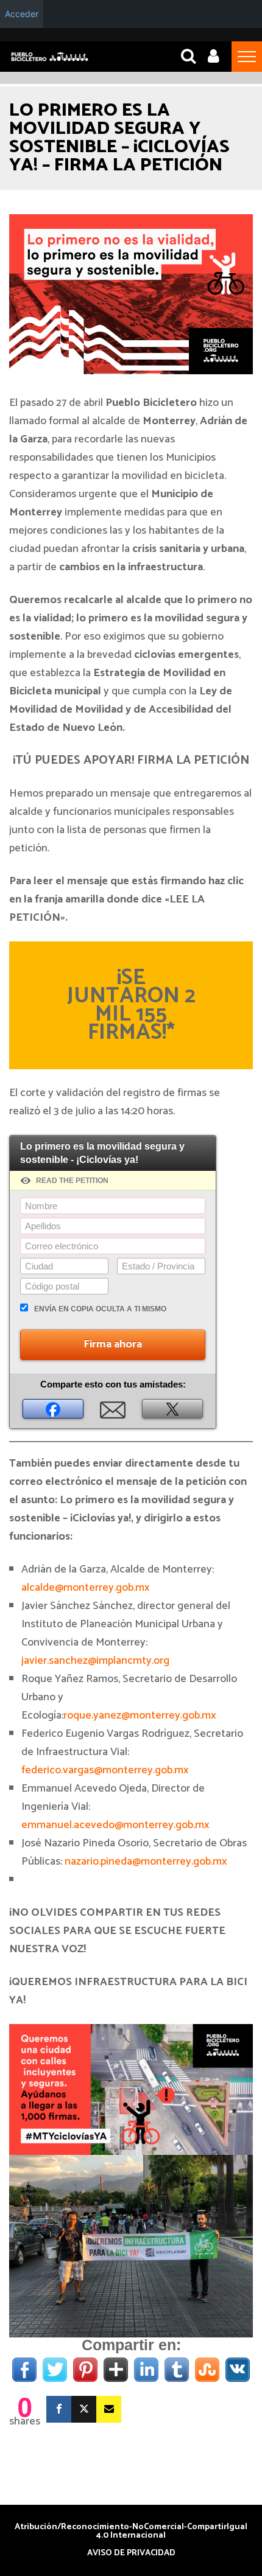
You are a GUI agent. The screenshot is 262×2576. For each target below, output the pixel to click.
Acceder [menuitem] (22, 14)
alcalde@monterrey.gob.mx (85, 1588)
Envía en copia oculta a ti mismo (100, 1309)
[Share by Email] (113, 1409)
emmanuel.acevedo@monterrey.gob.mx (115, 1825)
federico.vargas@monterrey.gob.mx (105, 1770)
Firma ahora (113, 1344)
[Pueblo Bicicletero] (50, 60)
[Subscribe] (109, 2409)
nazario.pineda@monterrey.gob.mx (146, 1862)
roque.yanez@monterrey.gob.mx (140, 1716)
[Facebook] (53, 1409)
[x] (172, 1409)
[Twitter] (84, 2409)
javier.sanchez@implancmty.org (95, 1661)
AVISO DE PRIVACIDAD (131, 2553)
